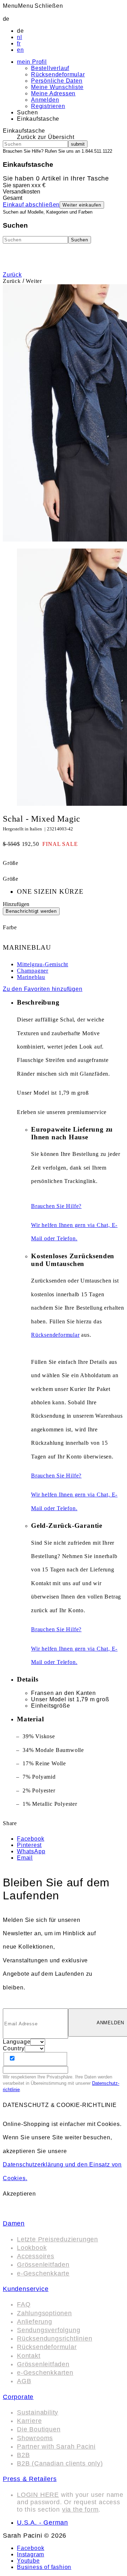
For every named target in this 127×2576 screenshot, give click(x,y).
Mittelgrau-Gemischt (43, 964)
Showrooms (35, 2438)
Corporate (18, 2397)
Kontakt (29, 2356)
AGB (24, 2381)
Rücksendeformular (58, 74)
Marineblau (31, 977)
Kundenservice (26, 2289)
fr (19, 43)
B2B (23, 2455)
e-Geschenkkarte (43, 2273)
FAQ (24, 2304)
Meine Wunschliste (57, 87)
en (20, 50)
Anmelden (45, 100)
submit (78, 144)
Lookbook (32, 2248)
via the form (80, 2509)
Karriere (29, 2421)
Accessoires (36, 2256)
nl (20, 37)
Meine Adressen (53, 93)
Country (14, 2048)
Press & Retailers (30, 2479)
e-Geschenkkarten (45, 2373)
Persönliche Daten (57, 81)
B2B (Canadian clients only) (60, 2463)
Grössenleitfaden (43, 2265)
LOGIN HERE (38, 2495)
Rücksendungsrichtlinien (55, 2338)
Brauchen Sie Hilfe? (56, 1206)
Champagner (33, 971)
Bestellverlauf (50, 68)
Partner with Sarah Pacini (56, 2447)
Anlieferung (35, 2322)
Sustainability (38, 2412)
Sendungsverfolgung (49, 2330)
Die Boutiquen (39, 2429)
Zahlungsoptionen (44, 2313)
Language (17, 2042)
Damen (14, 2223)
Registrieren (48, 106)
